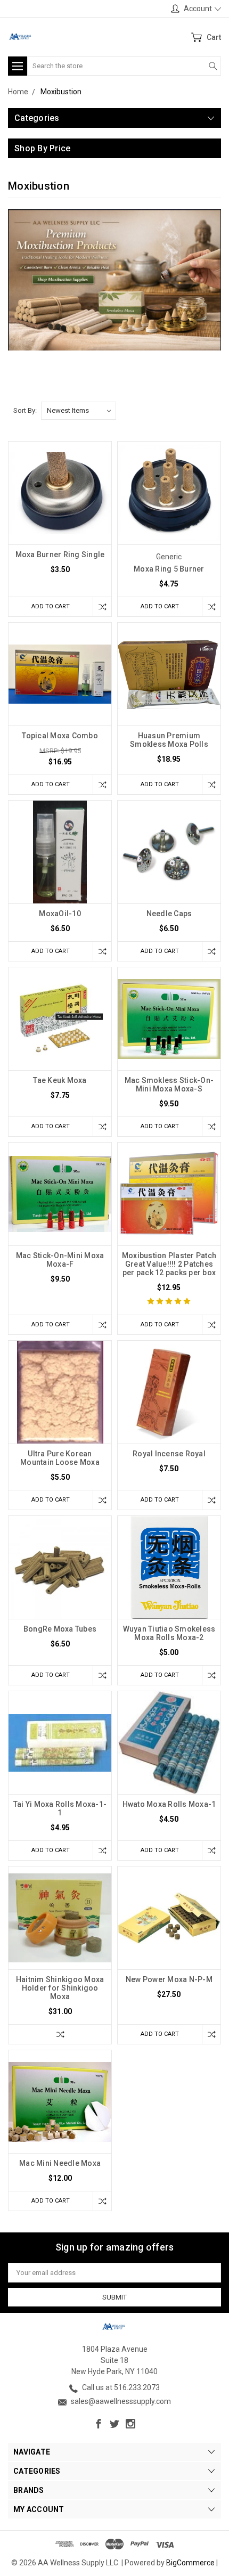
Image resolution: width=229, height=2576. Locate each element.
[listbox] (79, 411)
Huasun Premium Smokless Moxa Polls (169, 740)
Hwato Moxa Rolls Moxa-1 (169, 1804)
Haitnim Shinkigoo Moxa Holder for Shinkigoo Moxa (60, 1988)
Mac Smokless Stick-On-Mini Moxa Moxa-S (169, 1085)
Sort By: (25, 410)
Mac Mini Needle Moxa (60, 2163)
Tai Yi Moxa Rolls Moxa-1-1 (60, 1808)
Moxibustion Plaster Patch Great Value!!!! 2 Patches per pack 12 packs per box (169, 1264)
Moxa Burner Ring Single (60, 555)
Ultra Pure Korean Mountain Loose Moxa (60, 1458)
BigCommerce (190, 2563)
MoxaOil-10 (60, 914)
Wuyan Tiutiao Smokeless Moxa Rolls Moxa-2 (169, 1633)
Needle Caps (169, 914)
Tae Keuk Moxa (60, 1080)
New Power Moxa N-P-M (169, 1979)
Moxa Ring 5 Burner (169, 569)
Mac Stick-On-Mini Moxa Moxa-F (60, 1260)
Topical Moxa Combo (60, 736)
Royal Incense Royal (169, 1454)
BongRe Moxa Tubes (60, 1629)
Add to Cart (51, 606)
